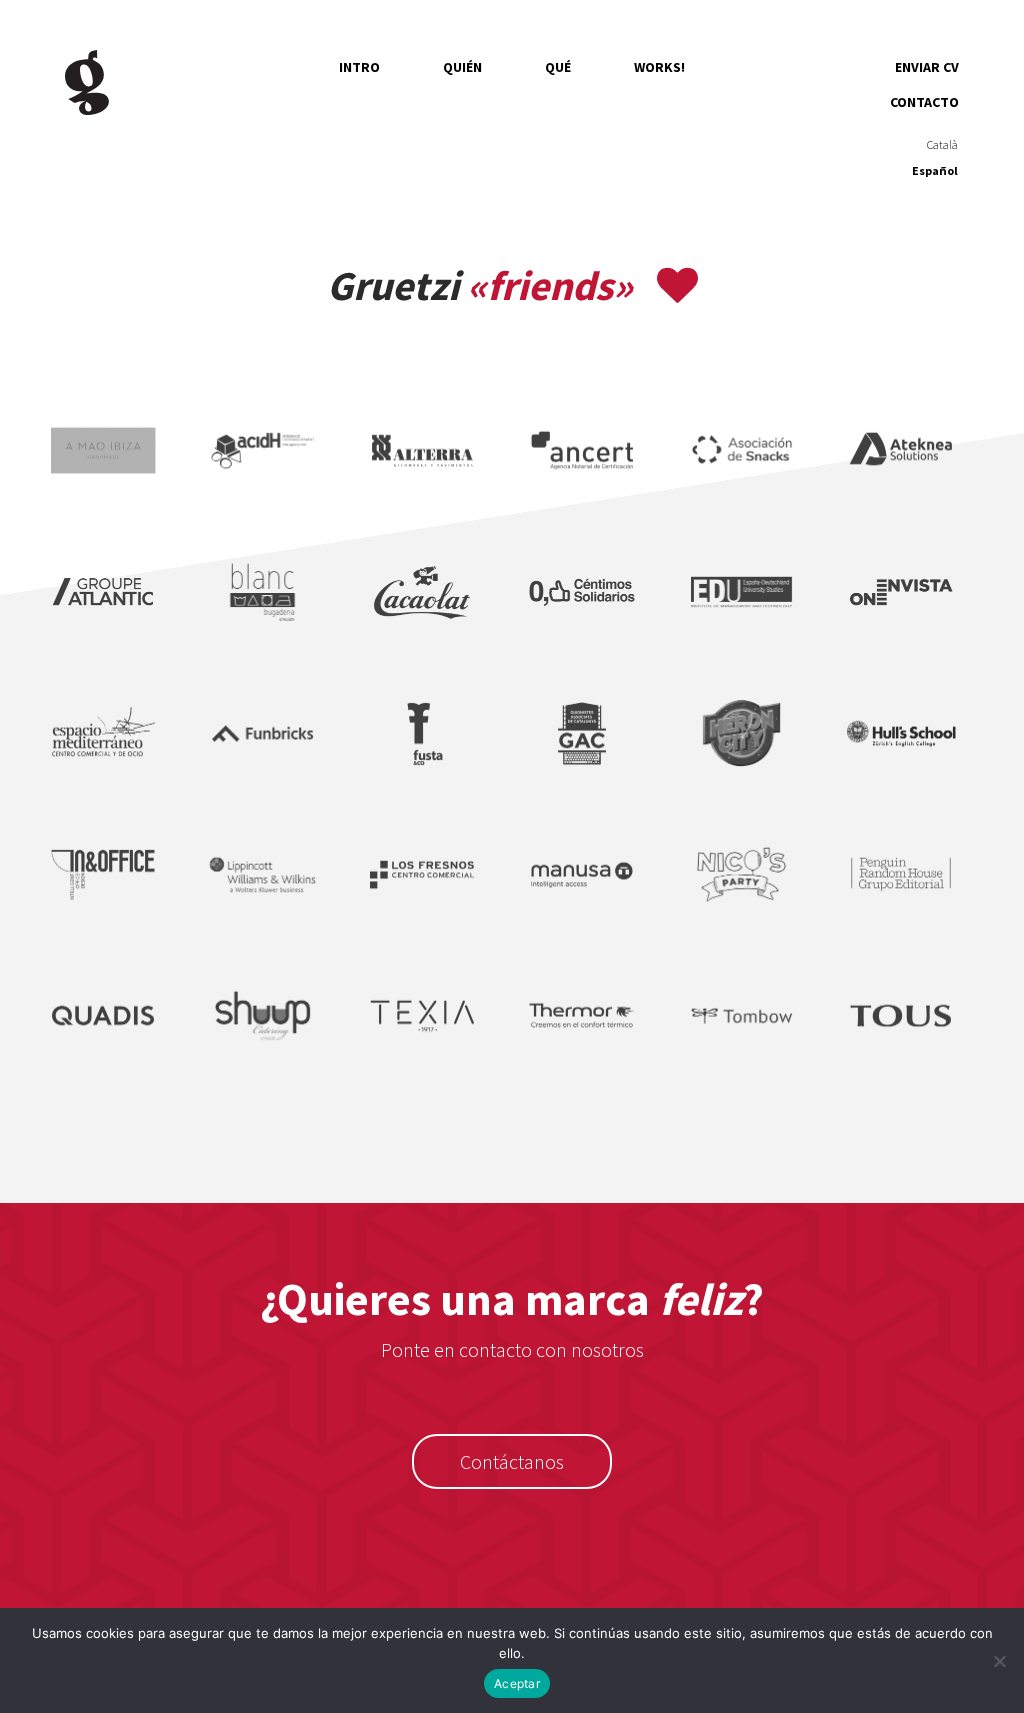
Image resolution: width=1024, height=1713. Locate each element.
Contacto (924, 102)
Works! (659, 67)
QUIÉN (462, 67)
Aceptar (517, 1683)
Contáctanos (512, 1461)
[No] (999, 1661)
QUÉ (558, 67)
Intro (359, 67)
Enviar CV (927, 67)
